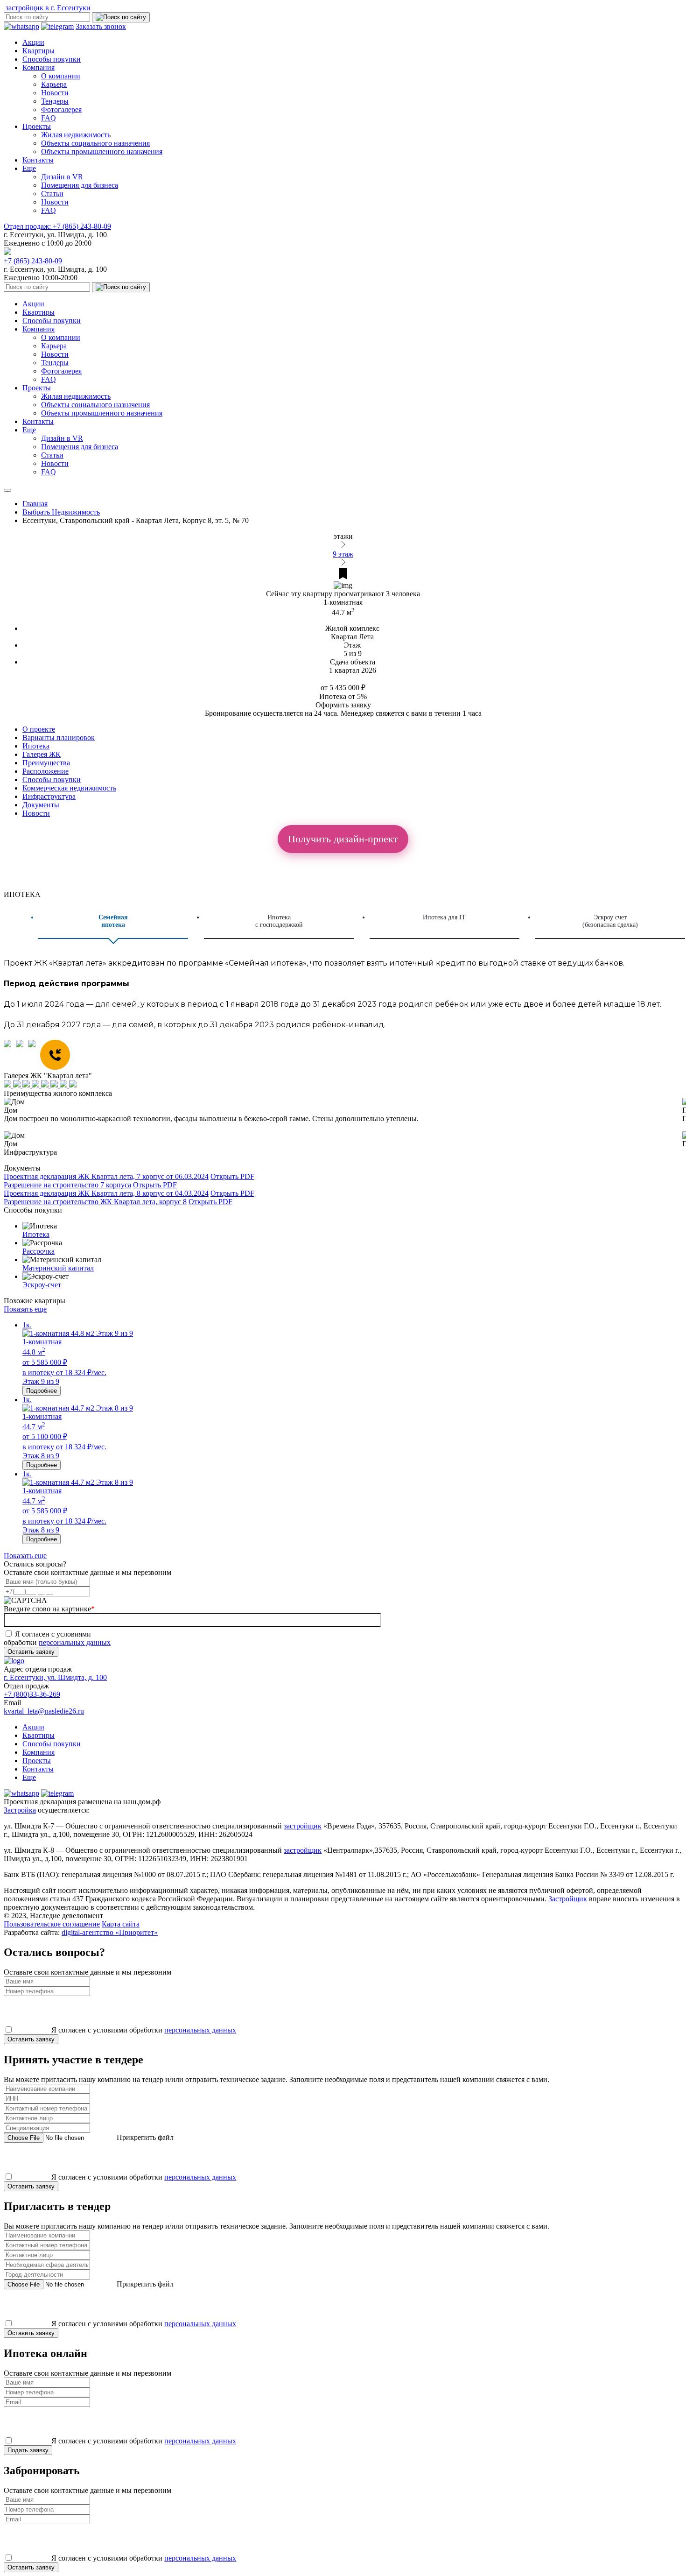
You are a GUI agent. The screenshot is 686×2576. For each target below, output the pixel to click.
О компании (61, 76)
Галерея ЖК (42, 754)
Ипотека (36, 746)
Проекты (37, 126)
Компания (38, 67)
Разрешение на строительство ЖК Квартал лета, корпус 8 (95, 1202)
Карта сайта (121, 1924)
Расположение (45, 771)
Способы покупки (52, 59)
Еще (29, 168)
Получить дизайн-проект (343, 839)
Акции (33, 42)
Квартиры (38, 51)
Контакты (38, 160)
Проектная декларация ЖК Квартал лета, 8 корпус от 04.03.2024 (106, 1193)
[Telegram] (22, 1056)
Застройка (20, 1810)
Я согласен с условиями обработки (57, 1638)
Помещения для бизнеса (80, 185)
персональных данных (75, 1642)
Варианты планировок (59, 738)
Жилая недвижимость (76, 135)
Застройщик (568, 1899)
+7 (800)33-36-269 (32, 1694)
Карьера (54, 84)
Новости (55, 93)
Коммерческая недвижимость (69, 788)
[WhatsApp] (10, 1056)
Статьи (52, 194)
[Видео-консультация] (34, 1056)
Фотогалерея (61, 109)
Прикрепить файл (144, 2137)
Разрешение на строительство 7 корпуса (67, 1185)
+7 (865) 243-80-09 (57, 226)
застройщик (303, 1826)
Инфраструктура (49, 796)
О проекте (39, 729)
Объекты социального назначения (95, 143)
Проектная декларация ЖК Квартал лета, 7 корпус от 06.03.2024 (106, 1176)
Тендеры (55, 101)
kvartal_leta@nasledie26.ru (44, 1711)
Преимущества (46, 763)
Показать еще (25, 1309)
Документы (41, 805)
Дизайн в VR (62, 177)
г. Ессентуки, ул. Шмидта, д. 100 (55, 1677)
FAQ (49, 118)
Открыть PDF (232, 1176)
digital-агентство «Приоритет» (110, 1932)
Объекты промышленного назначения (102, 152)
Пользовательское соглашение (52, 1924)
